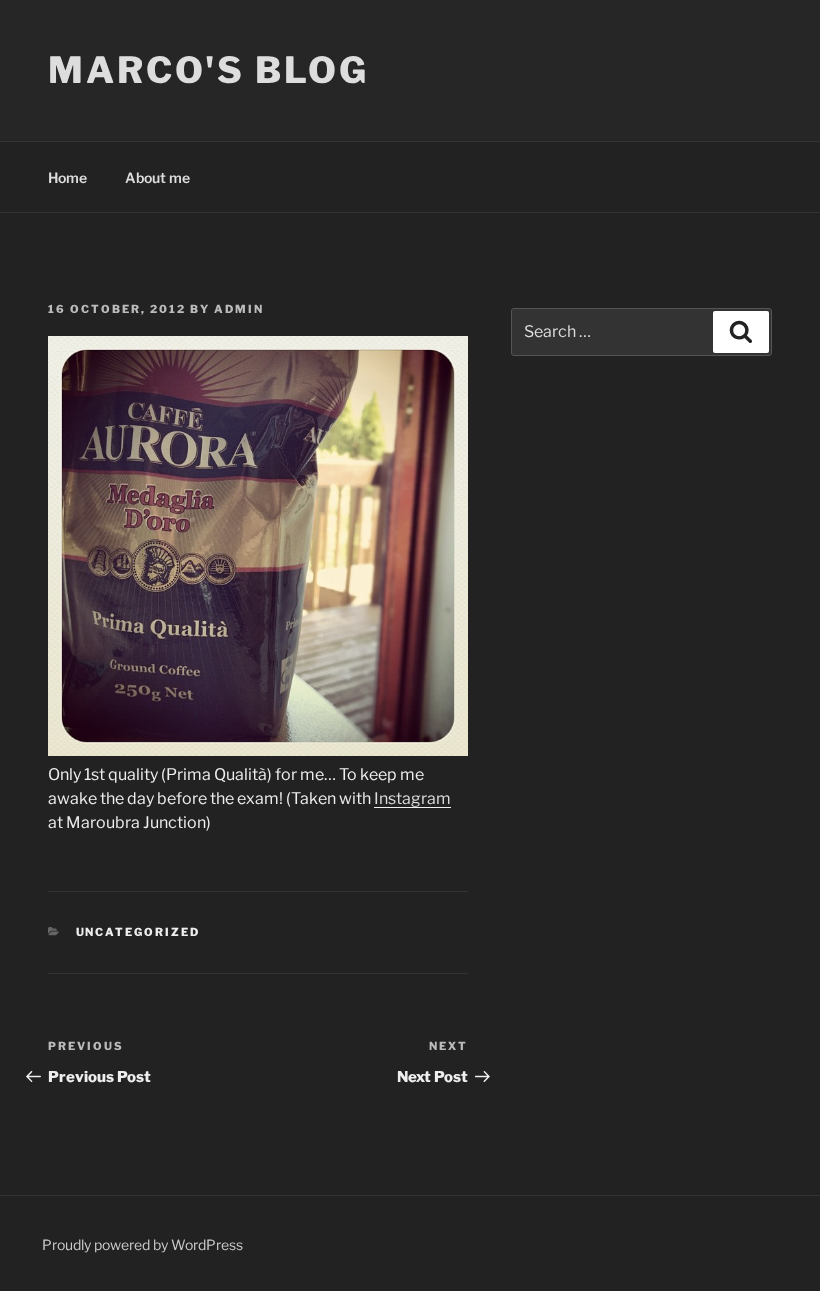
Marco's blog (208, 70)
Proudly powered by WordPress (142, 1244)
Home (67, 177)
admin (239, 309)
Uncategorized (138, 932)
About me (157, 177)
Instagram (412, 798)
